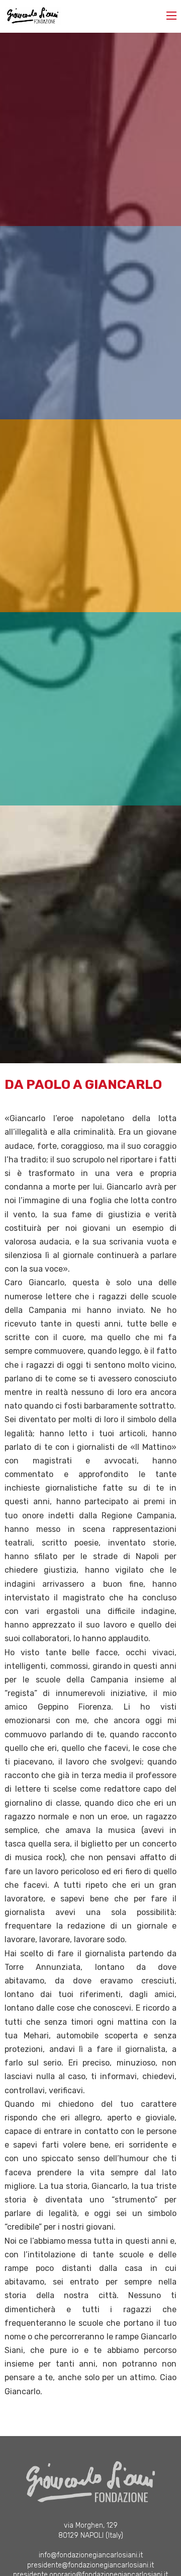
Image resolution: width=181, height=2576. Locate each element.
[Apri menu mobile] (171, 16)
